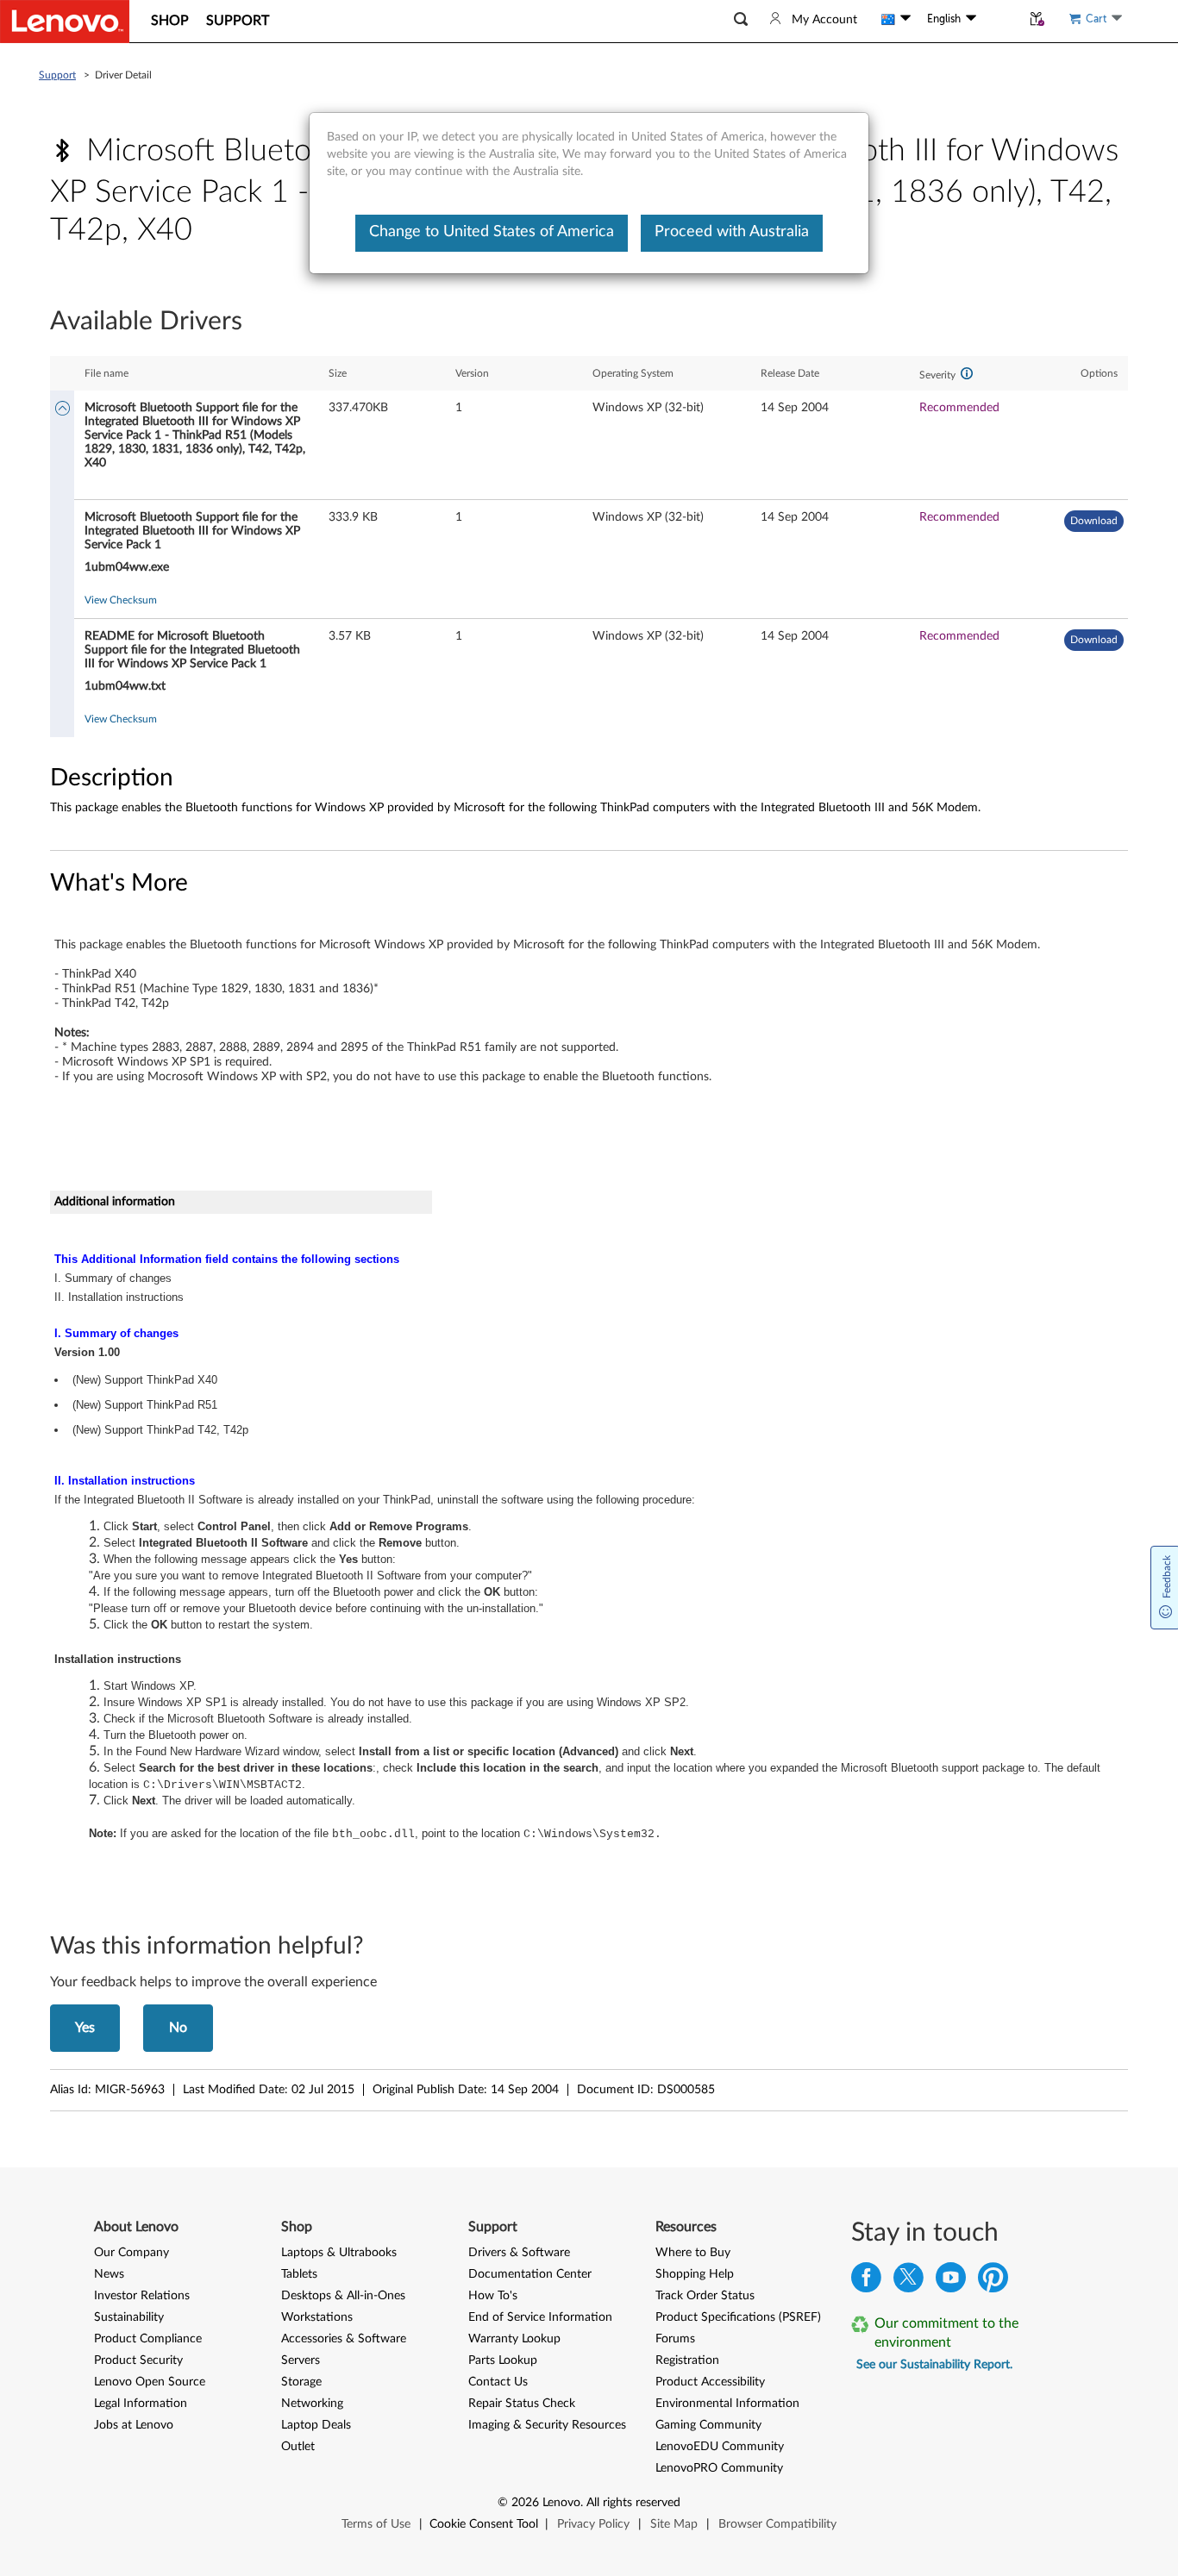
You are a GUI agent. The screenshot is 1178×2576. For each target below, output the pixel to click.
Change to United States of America (492, 232)
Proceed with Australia (732, 232)
